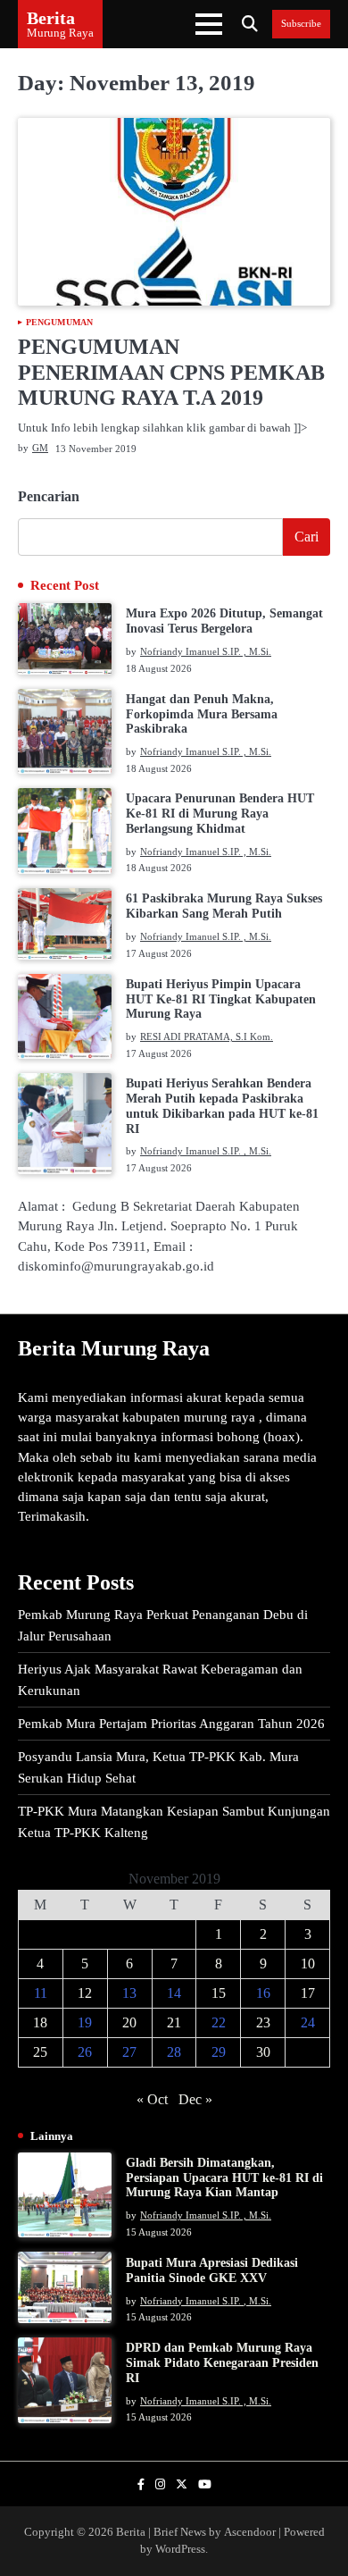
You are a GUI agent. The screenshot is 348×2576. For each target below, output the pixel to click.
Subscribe (301, 24)
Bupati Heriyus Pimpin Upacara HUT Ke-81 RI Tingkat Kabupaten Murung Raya (221, 999)
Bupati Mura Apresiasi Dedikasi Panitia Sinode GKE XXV (212, 2270)
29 (219, 2052)
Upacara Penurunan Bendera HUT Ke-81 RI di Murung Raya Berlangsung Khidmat (220, 814)
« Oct (152, 2099)
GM (40, 448)
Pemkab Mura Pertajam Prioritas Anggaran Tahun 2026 (171, 1724)
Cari (307, 537)
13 (129, 1993)
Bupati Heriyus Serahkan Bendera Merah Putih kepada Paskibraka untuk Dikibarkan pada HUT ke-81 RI (222, 1106)
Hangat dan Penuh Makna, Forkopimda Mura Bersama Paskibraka (202, 714)
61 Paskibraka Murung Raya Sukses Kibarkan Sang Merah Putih (224, 906)
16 (263, 1993)
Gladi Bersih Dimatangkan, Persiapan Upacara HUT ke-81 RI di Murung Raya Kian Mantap (224, 2178)
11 (41, 1993)
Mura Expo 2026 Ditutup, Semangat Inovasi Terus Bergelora (224, 621)
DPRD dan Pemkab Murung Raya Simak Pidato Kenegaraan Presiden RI (222, 2363)
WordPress (180, 2549)
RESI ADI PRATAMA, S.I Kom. (207, 1036)
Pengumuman (59, 323)
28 (174, 2052)
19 (85, 2022)
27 (129, 2052)
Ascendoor (250, 2532)
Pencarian (49, 496)
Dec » (195, 2099)
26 (85, 2052)
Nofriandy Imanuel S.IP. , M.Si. (206, 651)
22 (219, 2022)
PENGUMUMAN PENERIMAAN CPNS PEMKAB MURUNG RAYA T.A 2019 (171, 373)
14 (174, 1993)
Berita (51, 18)
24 (308, 2022)
